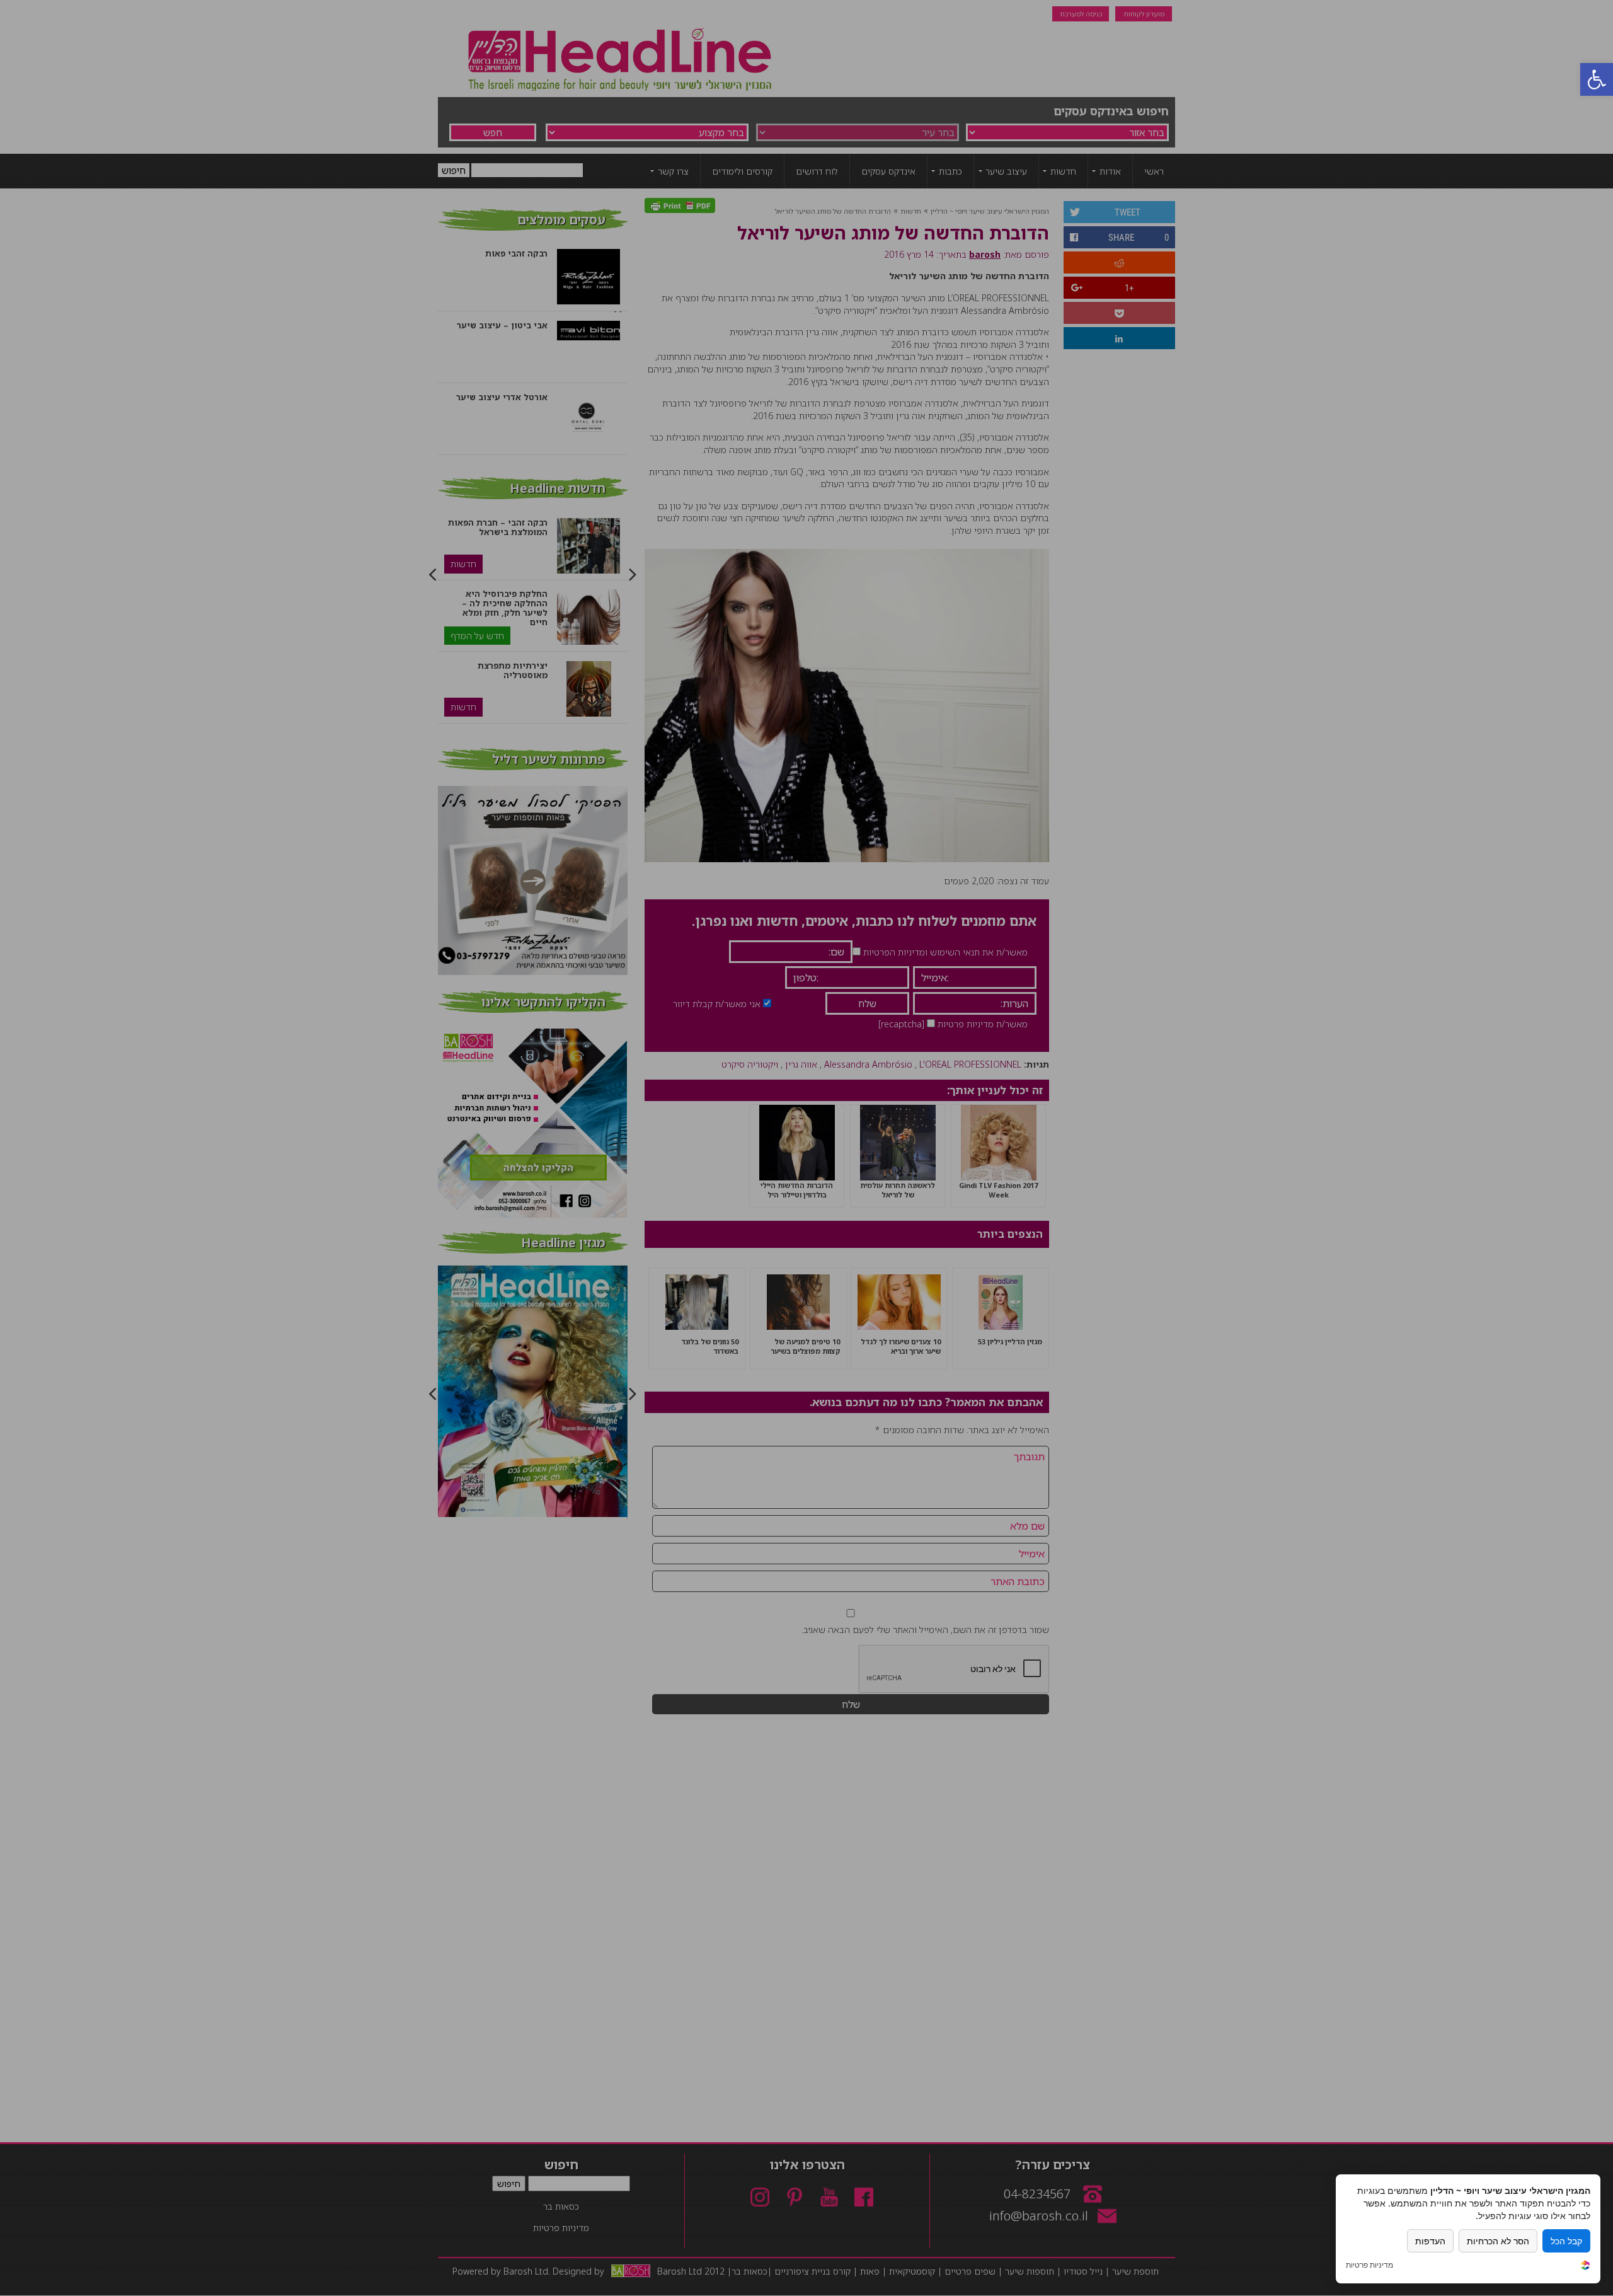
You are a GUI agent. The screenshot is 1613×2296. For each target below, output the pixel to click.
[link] (1585, 2267)
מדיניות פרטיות (1369, 2265)
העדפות (1430, 2241)
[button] (1597, 79)
